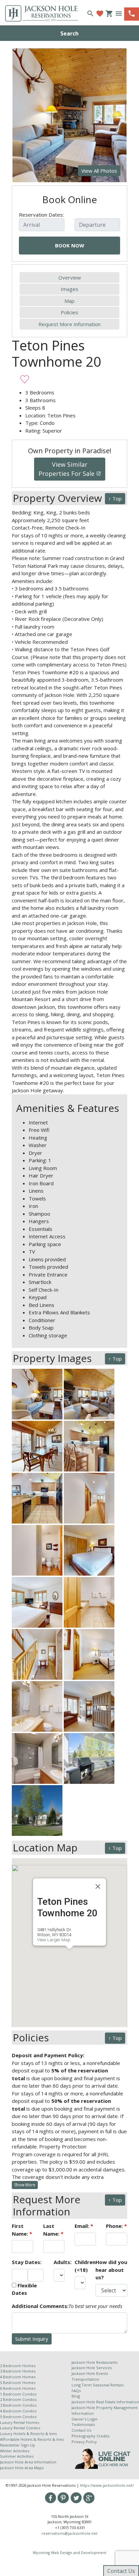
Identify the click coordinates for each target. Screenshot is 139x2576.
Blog (76, 2396)
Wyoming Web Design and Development (69, 2553)
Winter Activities (15, 2451)
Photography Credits (90, 2436)
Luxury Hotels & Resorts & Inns (28, 2434)
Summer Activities (17, 2456)
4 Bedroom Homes (18, 2377)
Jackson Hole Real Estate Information (105, 2402)
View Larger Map (54, 1940)
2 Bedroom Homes (18, 2366)
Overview (70, 277)
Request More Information (69, 324)
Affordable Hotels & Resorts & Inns (32, 2439)
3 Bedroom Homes (18, 2371)
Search (69, 33)
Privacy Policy (84, 2442)
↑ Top (115, 499)
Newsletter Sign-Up (18, 2445)
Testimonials (83, 2424)
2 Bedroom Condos (18, 2399)
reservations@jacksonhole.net (69, 2533)
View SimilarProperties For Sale (70, 469)
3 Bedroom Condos (18, 2405)
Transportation (85, 2379)
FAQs (76, 2391)
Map (69, 301)
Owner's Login (85, 2419)
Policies (69, 312)
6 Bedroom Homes (18, 2388)
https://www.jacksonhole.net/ (107, 2485)
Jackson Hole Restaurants (94, 2362)
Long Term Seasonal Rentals (98, 2385)
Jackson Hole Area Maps (22, 2468)
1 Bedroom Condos (18, 2394)
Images (69, 289)
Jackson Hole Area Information (28, 2462)
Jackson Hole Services (92, 2368)
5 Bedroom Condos (18, 2417)
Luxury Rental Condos (20, 2428)
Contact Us (81, 2430)
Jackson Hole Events (90, 2373)
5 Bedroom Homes (18, 2383)
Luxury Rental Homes (20, 2422)
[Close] (98, 1887)
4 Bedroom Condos (18, 2411)
